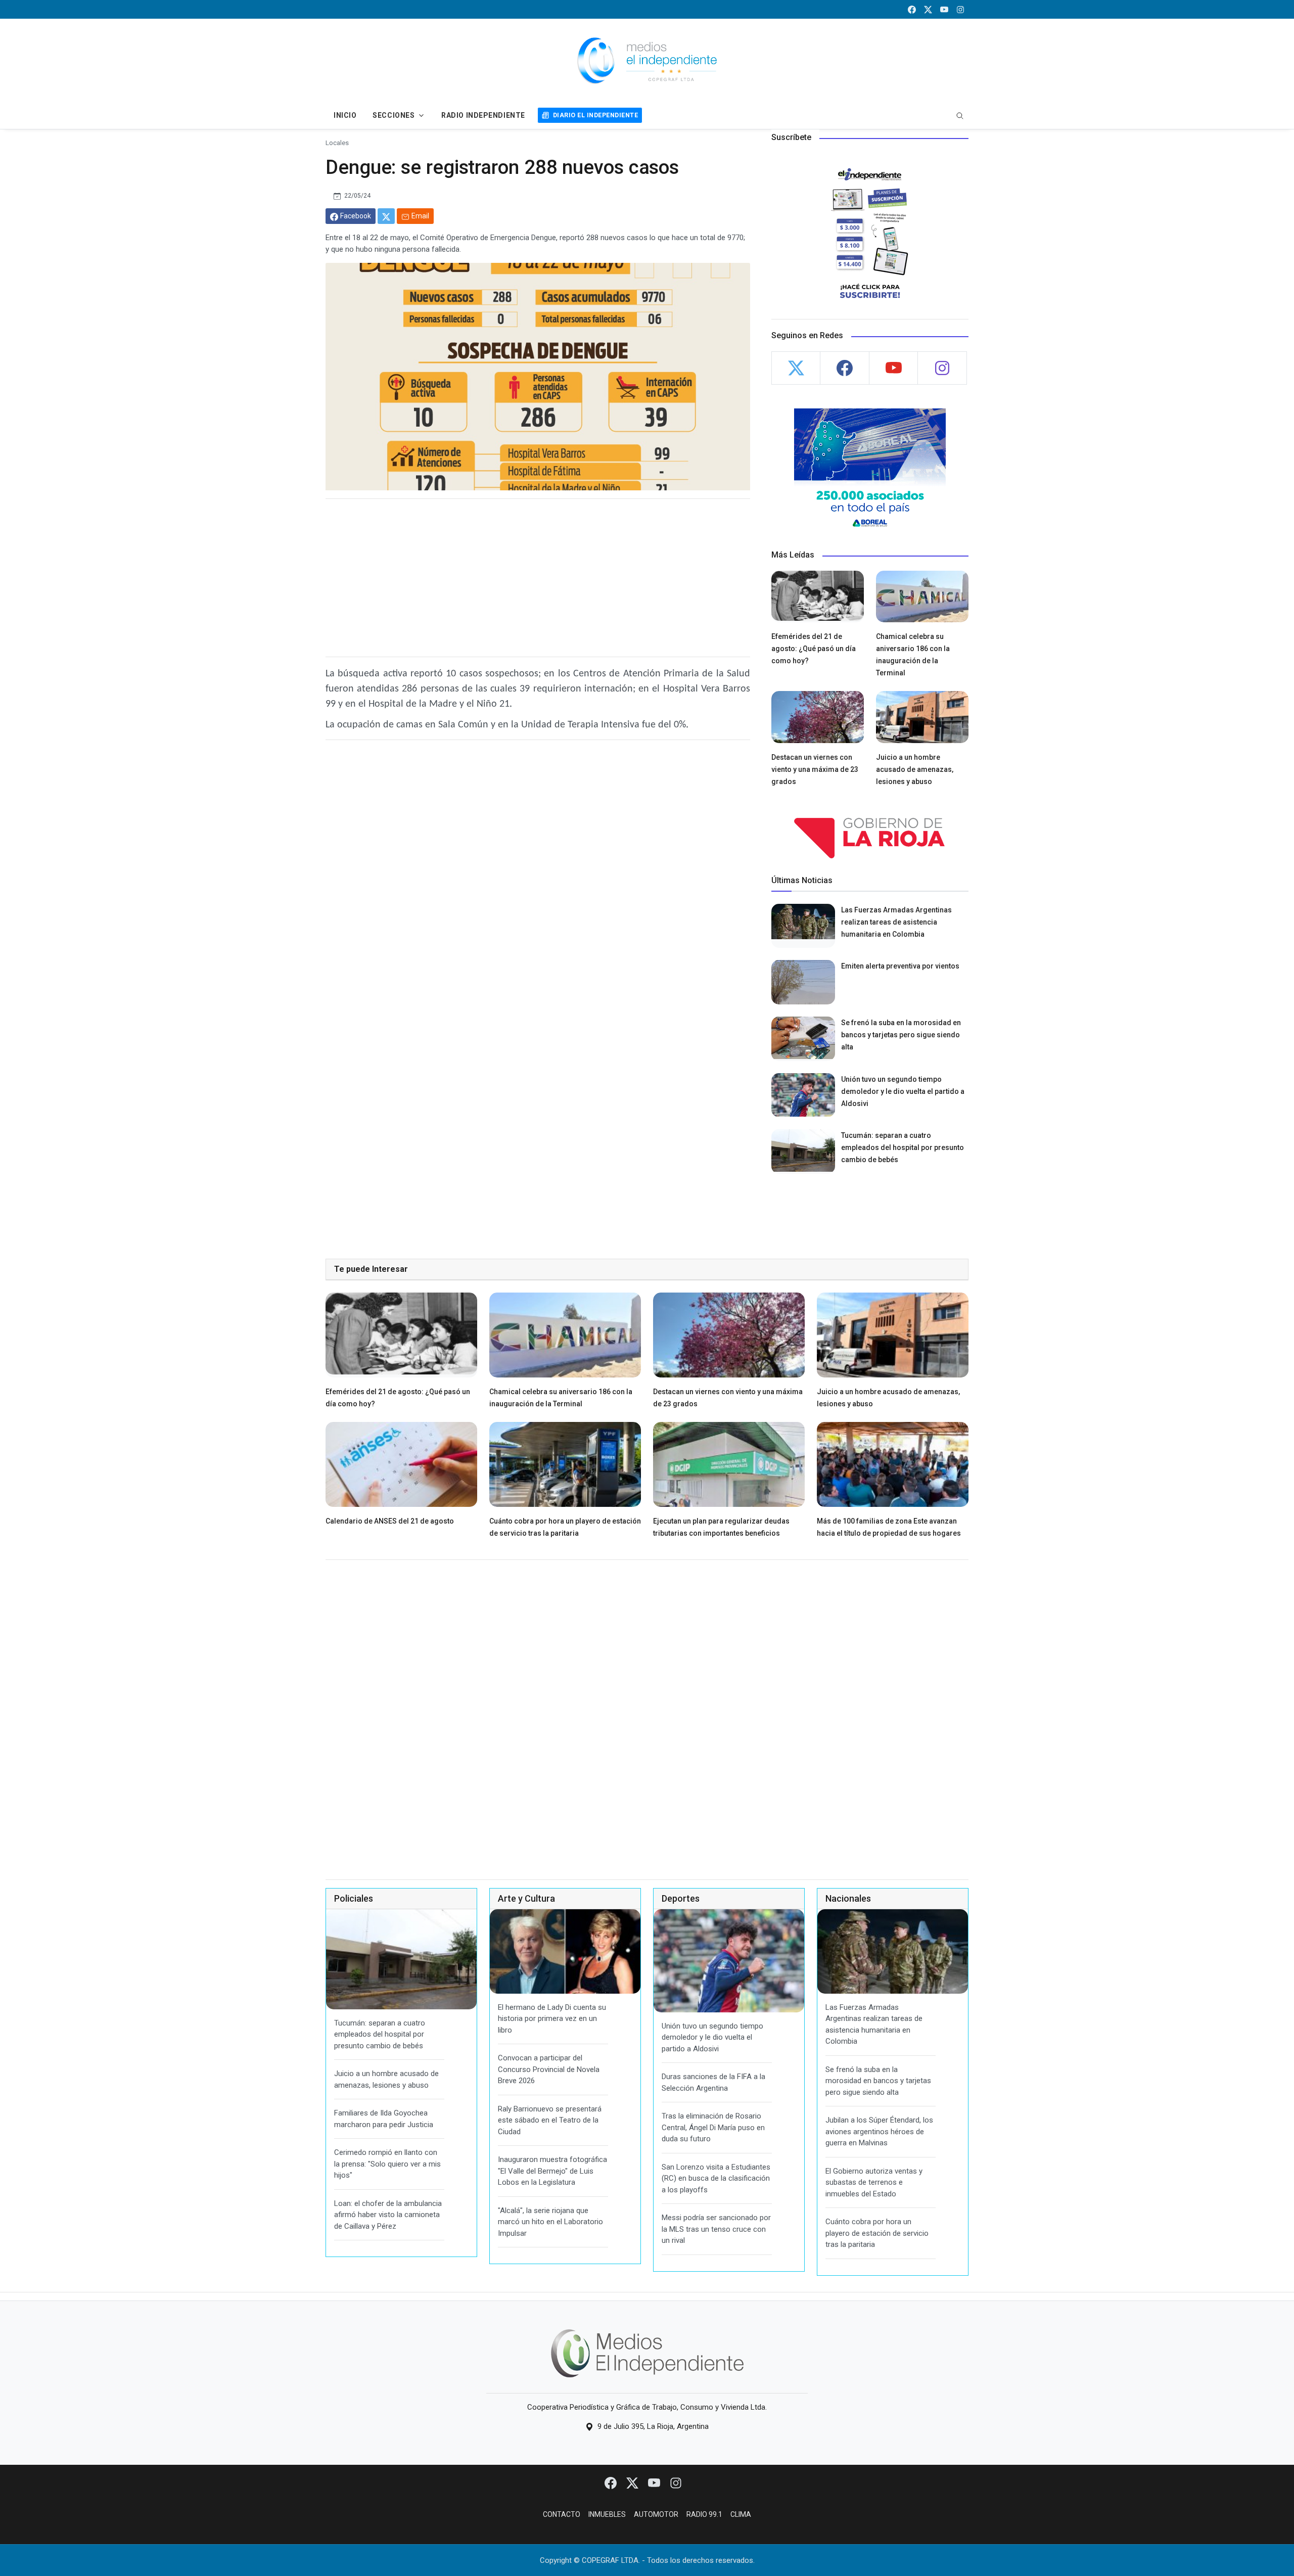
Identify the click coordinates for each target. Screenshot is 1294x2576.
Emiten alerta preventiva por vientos (900, 966)
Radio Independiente (483, 115)
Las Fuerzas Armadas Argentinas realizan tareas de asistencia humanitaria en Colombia (896, 922)
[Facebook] (611, 2482)
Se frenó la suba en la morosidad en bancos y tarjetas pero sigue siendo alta (901, 1035)
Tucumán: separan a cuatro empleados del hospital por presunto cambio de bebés (903, 1147)
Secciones (394, 115)
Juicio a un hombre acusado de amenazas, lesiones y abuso (915, 769)
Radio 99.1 (704, 2514)
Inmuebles (607, 2514)
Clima (741, 2514)
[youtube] (944, 9)
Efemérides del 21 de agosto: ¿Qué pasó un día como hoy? (814, 649)
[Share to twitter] (386, 216)
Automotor (656, 2514)
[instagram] (960, 9)
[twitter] (928, 9)
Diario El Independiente (595, 115)
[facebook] (912, 9)
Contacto (562, 2514)
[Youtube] (655, 2482)
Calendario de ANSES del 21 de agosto (390, 1521)
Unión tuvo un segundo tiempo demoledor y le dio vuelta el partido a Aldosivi (903, 1091)
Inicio (345, 115)
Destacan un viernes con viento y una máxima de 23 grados (815, 769)
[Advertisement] (538, 578)
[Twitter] (633, 2482)
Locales (337, 143)
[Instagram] (676, 2482)
